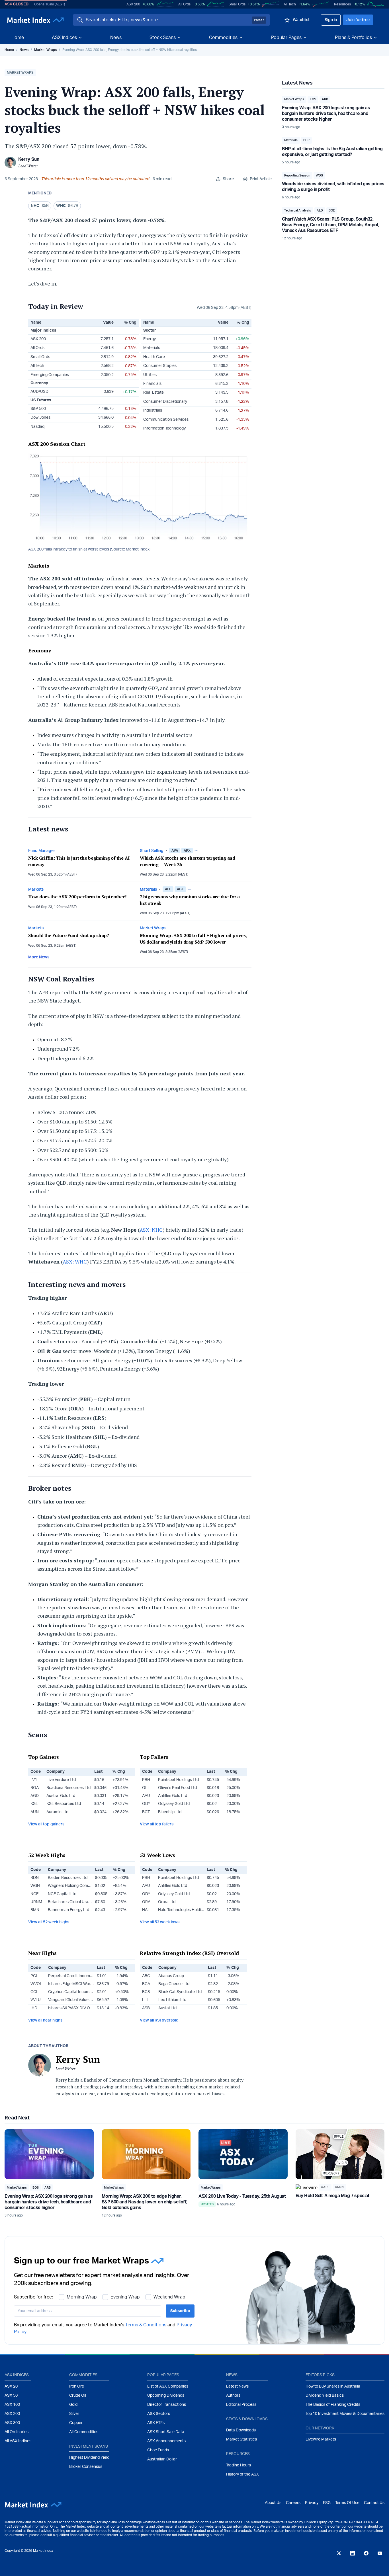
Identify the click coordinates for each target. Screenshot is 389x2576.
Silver (74, 2414)
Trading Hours (238, 2465)
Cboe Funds (158, 2450)
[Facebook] (366, 2553)
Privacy (312, 2503)
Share (228, 179)
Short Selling (152, 851)
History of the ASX (242, 2474)
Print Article (261, 179)
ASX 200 (133, 4)
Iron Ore (77, 2386)
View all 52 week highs (49, 1922)
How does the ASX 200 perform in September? (77, 897)
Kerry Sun (29, 159)
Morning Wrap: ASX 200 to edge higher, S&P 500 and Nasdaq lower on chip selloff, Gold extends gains (145, 2202)
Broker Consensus (86, 2467)
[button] (20, 73)
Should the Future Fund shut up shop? (69, 935)
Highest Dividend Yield (89, 2458)
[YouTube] (380, 2553)
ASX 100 (12, 2405)
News (116, 38)
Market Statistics (241, 2439)
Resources (342, 4)
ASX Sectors (159, 2414)
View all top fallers (157, 1824)
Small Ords (237, 4)
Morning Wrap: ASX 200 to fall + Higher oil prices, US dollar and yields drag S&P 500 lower (193, 939)
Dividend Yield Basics (325, 2396)
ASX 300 (12, 2423)
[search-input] (168, 20)
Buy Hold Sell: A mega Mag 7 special (332, 2196)
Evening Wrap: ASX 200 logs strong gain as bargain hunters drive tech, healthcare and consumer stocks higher (326, 114)
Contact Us (374, 2503)
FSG (327, 2503)
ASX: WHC (75, 1262)
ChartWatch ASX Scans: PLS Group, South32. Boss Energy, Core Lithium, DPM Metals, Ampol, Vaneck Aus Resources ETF (330, 225)
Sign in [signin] (331, 20)
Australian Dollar (162, 2459)
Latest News (237, 2386)
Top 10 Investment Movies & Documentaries (345, 2414)
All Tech (290, 4)
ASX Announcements (166, 2441)
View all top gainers (46, 1824)
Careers (293, 2503)
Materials (148, 890)
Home (18, 38)
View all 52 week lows (160, 1922)
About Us (273, 2503)
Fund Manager (42, 851)
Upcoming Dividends (166, 2396)
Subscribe (180, 2311)
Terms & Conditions (146, 2325)
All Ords (184, 4)
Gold (73, 2405)
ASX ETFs (156, 2423)
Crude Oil (78, 2396)
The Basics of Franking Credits (333, 2405)
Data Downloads (241, 2430)
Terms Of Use (347, 2503)
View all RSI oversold (159, 2020)
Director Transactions (167, 2405)
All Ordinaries (17, 2432)
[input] (88, 2311)
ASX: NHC (151, 1230)
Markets (36, 890)
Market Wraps (45, 50)
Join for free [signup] (358, 20)
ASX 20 (11, 2386)
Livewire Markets (321, 2439)
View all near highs (45, 2020)
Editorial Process (241, 2405)
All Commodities (84, 2432)
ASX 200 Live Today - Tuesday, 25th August (242, 2196)
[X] (339, 2553)
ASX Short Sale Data (166, 2432)
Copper (76, 2423)
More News (39, 957)
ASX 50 (11, 2396)
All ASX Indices (18, 2441)
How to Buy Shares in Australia (333, 2386)
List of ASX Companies (168, 2386)
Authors (233, 2396)
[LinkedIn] (353, 2553)
